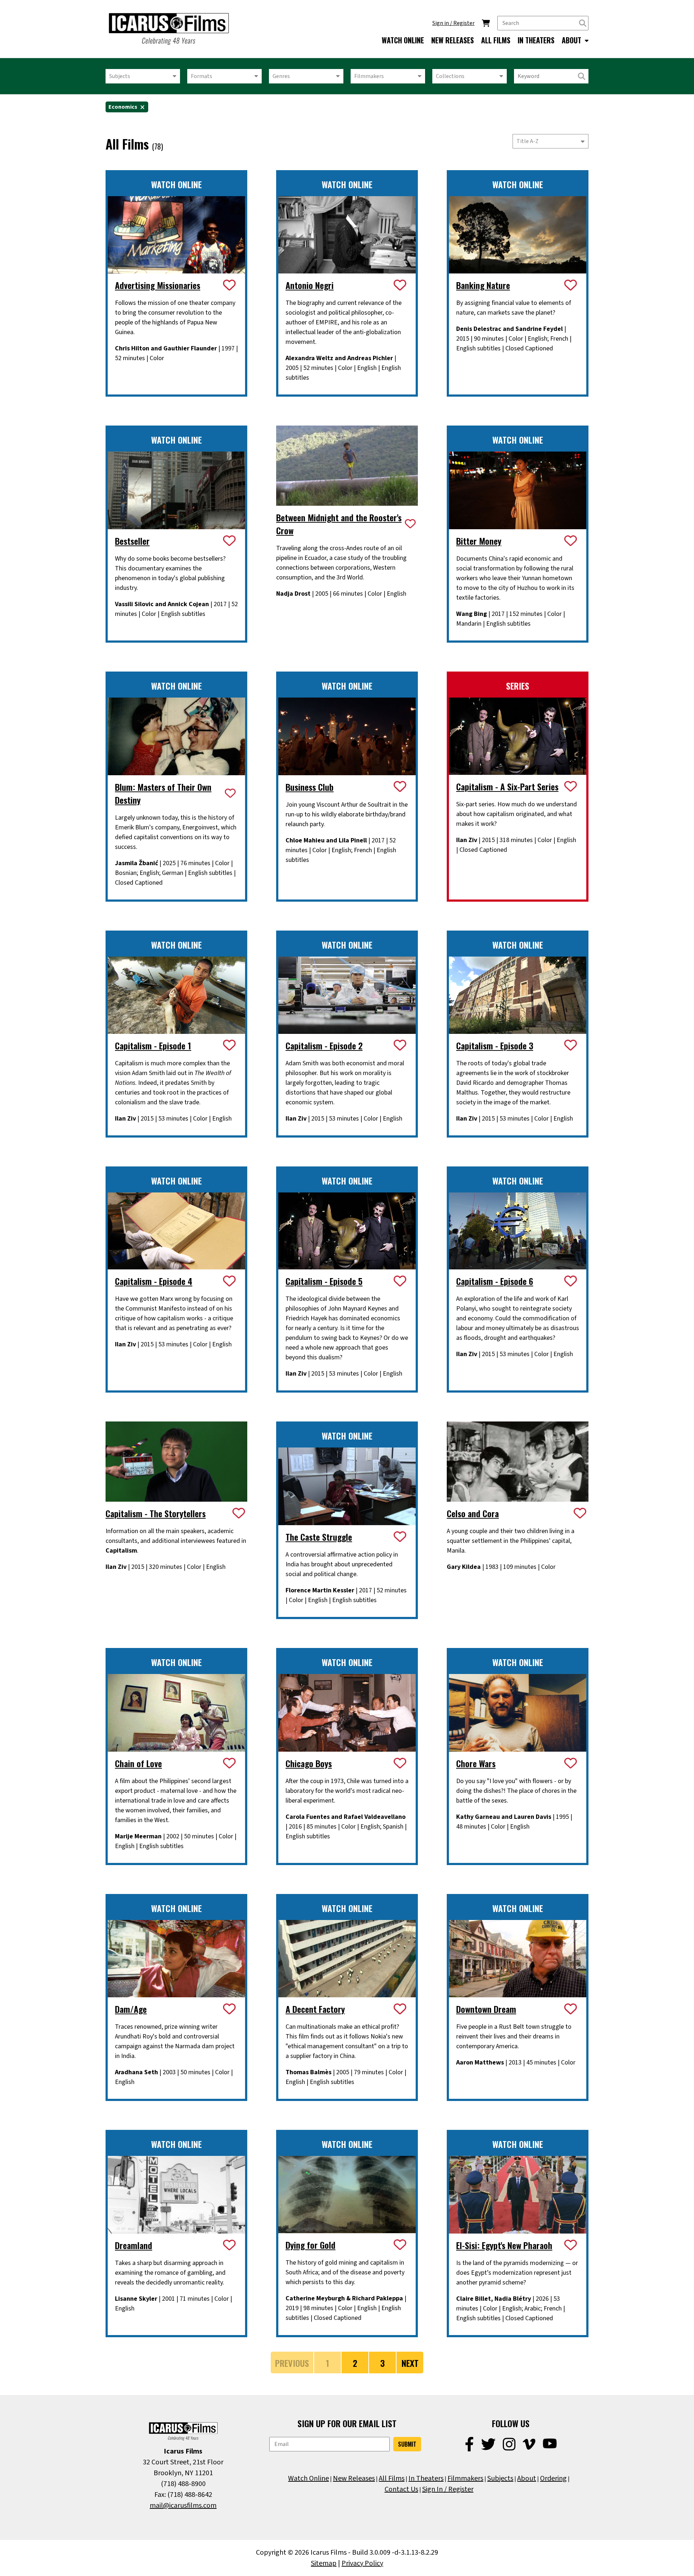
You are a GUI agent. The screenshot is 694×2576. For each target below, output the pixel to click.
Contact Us (401, 2489)
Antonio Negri (310, 285)
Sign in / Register (453, 23)
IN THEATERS (536, 40)
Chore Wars (476, 1763)
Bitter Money (479, 541)
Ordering (553, 2478)
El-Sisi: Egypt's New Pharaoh (504, 2245)
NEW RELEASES (453, 40)
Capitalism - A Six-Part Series (507, 786)
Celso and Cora (473, 1513)
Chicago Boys (309, 1763)
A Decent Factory (315, 2009)
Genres (281, 76)
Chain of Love (138, 1763)
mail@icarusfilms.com (183, 2506)
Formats (202, 76)
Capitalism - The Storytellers (156, 1513)
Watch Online (309, 2478)
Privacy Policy (362, 2563)
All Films (392, 2478)
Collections (450, 76)
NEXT (410, 2363)
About (527, 2478)
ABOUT (572, 40)
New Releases (354, 2478)
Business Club (310, 787)
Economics (123, 107)
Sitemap (324, 2563)
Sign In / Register (448, 2489)
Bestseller (132, 541)
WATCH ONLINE (403, 40)
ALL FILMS (496, 40)
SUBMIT (407, 2444)
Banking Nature (483, 285)
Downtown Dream (486, 2009)
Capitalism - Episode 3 (495, 1045)
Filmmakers (369, 76)
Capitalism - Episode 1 (153, 1045)
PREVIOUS (292, 2363)
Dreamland (134, 2245)
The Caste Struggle (319, 1537)
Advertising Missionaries (158, 285)
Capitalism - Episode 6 (495, 1281)
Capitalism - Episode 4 (154, 1281)
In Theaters (426, 2478)
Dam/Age (131, 2009)
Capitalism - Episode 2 (324, 1045)
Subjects (120, 76)
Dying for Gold (310, 2245)
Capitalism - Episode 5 (324, 1281)
